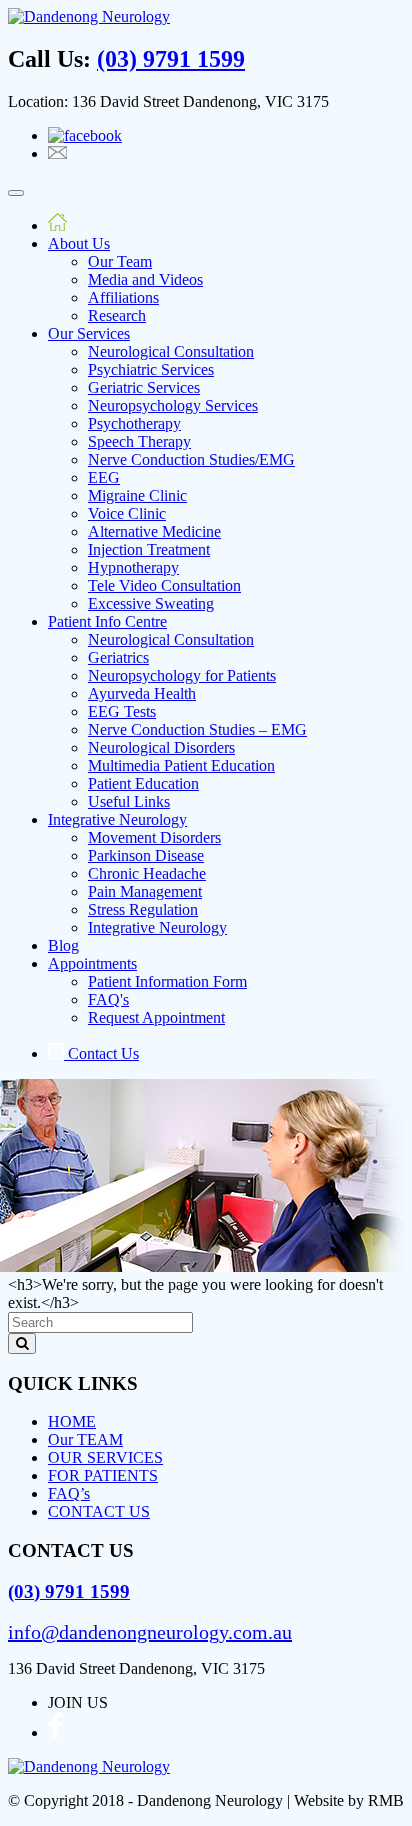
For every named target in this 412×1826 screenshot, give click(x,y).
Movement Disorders (154, 837)
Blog (63, 945)
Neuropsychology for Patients (182, 675)
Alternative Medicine (154, 531)
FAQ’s (69, 1493)
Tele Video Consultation (164, 585)
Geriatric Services (144, 387)
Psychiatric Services (151, 369)
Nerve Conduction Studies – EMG (197, 729)
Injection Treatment (149, 549)
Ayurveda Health (142, 693)
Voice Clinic (127, 513)
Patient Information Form (167, 981)
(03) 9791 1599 (171, 59)
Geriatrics (118, 657)
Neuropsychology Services (173, 405)
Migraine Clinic (137, 495)
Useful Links (129, 801)
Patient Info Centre (107, 621)
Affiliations (123, 297)
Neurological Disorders (161, 747)
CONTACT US (99, 1511)
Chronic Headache (147, 873)
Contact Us (101, 1053)
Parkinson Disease (146, 855)
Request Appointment (156, 1017)
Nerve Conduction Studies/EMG (191, 459)
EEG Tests (122, 711)
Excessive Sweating (151, 603)
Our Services (89, 333)
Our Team (120, 261)
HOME (72, 1421)
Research (117, 315)
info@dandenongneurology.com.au (150, 1632)
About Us (79, 243)
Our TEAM (85, 1439)
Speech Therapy (139, 441)
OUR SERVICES (105, 1457)
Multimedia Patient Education (181, 765)
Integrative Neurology (117, 819)
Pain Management (145, 891)
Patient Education (143, 783)
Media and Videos (145, 279)
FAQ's (108, 999)
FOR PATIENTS (103, 1475)
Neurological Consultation (171, 351)
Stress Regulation (143, 909)
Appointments (92, 963)
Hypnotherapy (133, 567)
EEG (104, 477)
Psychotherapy (134, 423)
